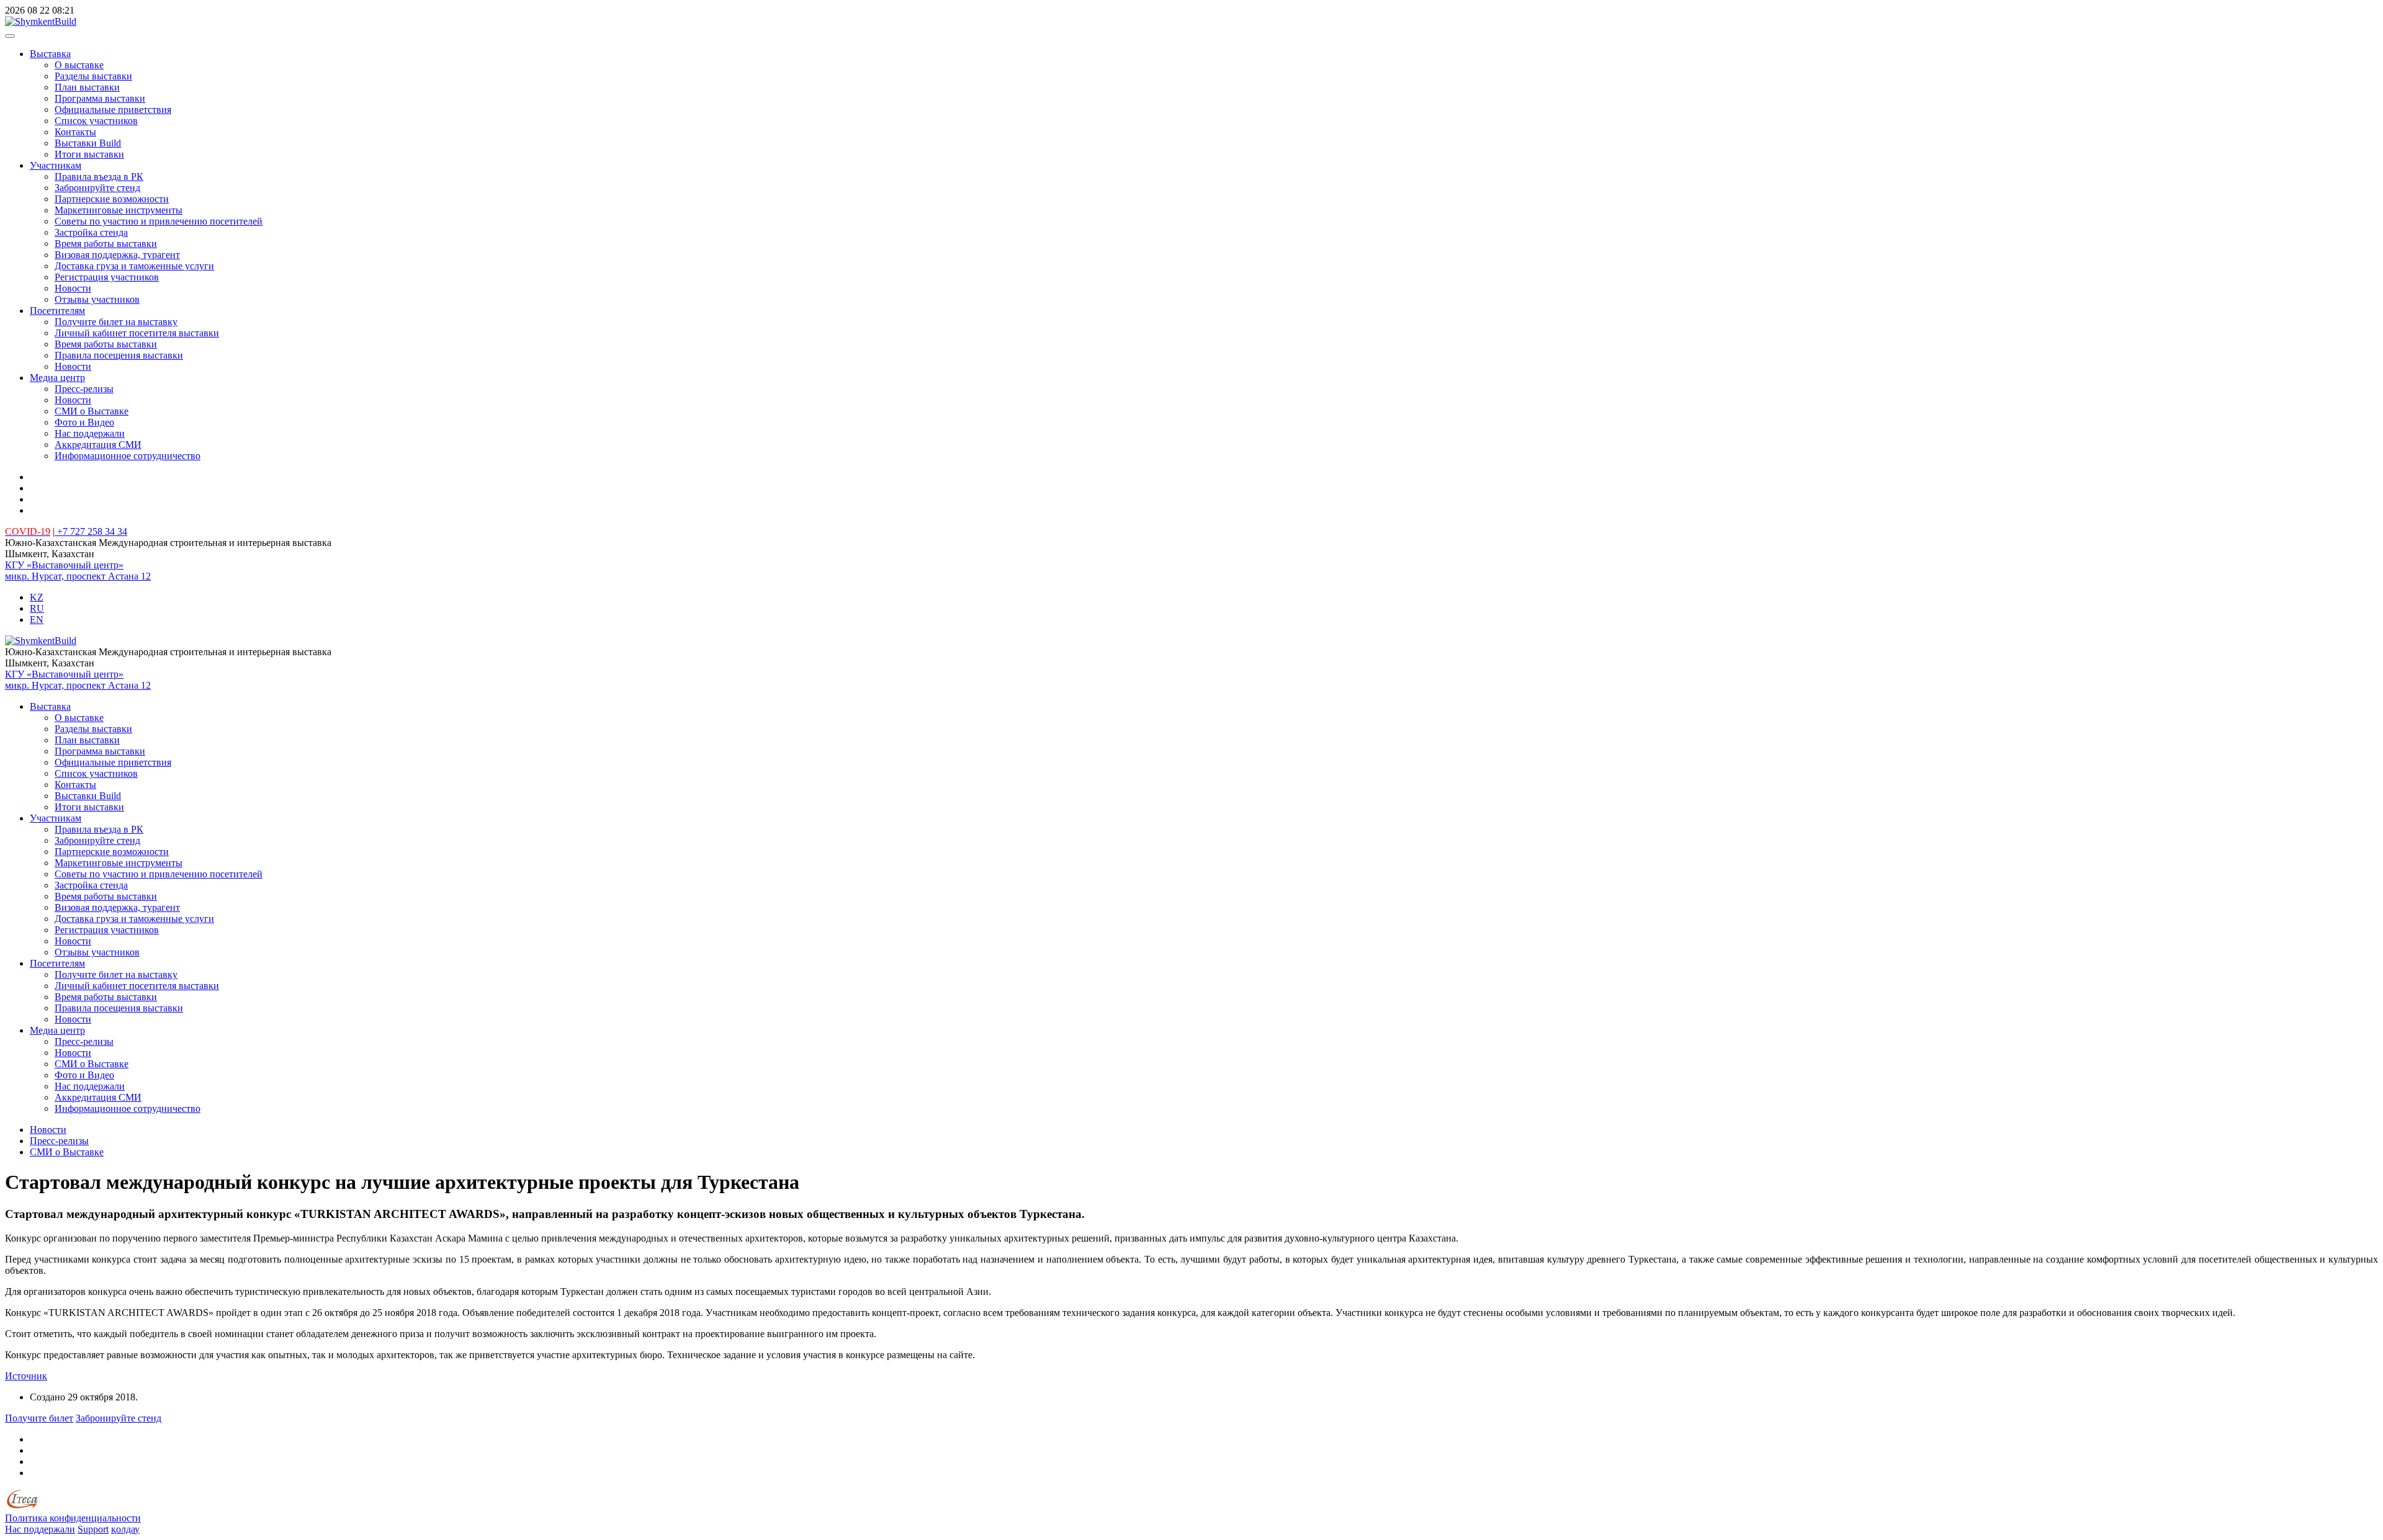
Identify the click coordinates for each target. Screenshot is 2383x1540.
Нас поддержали (90, 433)
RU (37, 608)
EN (37, 620)
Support (93, 1529)
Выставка (50, 54)
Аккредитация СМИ (98, 445)
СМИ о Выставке (92, 411)
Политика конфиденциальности (73, 1518)
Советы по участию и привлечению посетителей (159, 221)
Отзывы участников (97, 299)
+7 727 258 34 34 (91, 531)
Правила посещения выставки (119, 355)
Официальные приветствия (113, 110)
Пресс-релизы (84, 389)
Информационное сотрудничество (128, 456)
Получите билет (39, 1418)
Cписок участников (96, 121)
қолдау (125, 1529)
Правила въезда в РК (99, 177)
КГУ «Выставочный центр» (64, 565)
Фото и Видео (84, 422)
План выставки (87, 87)
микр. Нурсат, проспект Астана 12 (78, 576)
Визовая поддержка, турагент (117, 255)
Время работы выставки (106, 244)
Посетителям (57, 311)
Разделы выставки (93, 76)
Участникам (56, 165)
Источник (26, 1376)
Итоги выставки (89, 154)
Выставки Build (88, 143)
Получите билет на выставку (116, 322)
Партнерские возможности (112, 199)
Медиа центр (57, 378)
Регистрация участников (107, 277)
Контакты (75, 132)
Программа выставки (100, 98)
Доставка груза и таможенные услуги (134, 266)
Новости (73, 288)
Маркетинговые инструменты (119, 210)
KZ (37, 597)
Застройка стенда (91, 232)
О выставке (79, 65)
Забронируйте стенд (97, 188)
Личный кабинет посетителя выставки (137, 333)
